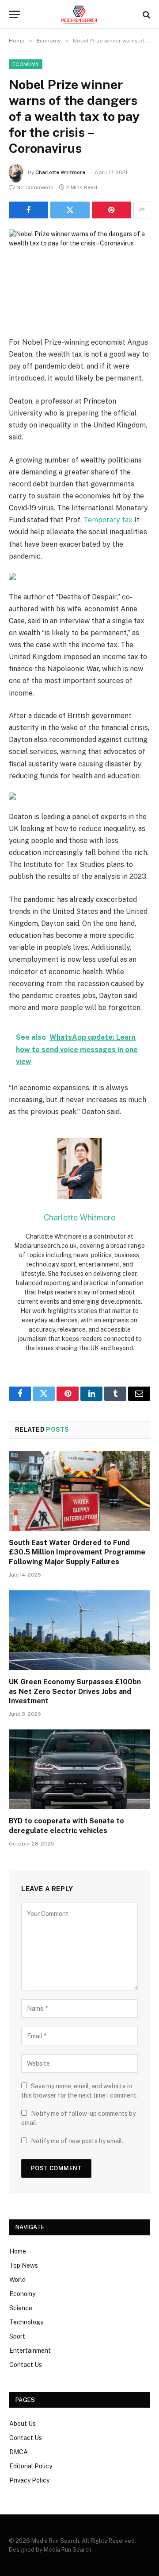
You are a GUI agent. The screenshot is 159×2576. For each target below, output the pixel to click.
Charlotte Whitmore (60, 172)
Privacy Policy (29, 2480)
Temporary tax (108, 520)
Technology (26, 2322)
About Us (23, 2424)
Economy (26, 64)
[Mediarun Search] (79, 14)
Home (18, 2251)
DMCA (19, 2452)
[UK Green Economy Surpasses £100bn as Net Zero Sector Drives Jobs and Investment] (79, 1630)
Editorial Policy (31, 2466)
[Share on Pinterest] (112, 210)
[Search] (146, 14)
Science (21, 2308)
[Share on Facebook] (28, 210)
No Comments (35, 187)
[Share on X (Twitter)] (70, 210)
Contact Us (26, 2365)
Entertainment (30, 2351)
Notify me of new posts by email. (77, 2141)
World (17, 2280)
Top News (24, 2265)
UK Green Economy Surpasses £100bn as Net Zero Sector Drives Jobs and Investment (75, 1692)
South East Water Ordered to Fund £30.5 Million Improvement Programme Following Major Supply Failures (77, 1552)
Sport (17, 2336)
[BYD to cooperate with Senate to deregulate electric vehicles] (79, 1769)
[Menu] (15, 14)
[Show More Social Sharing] (142, 210)
